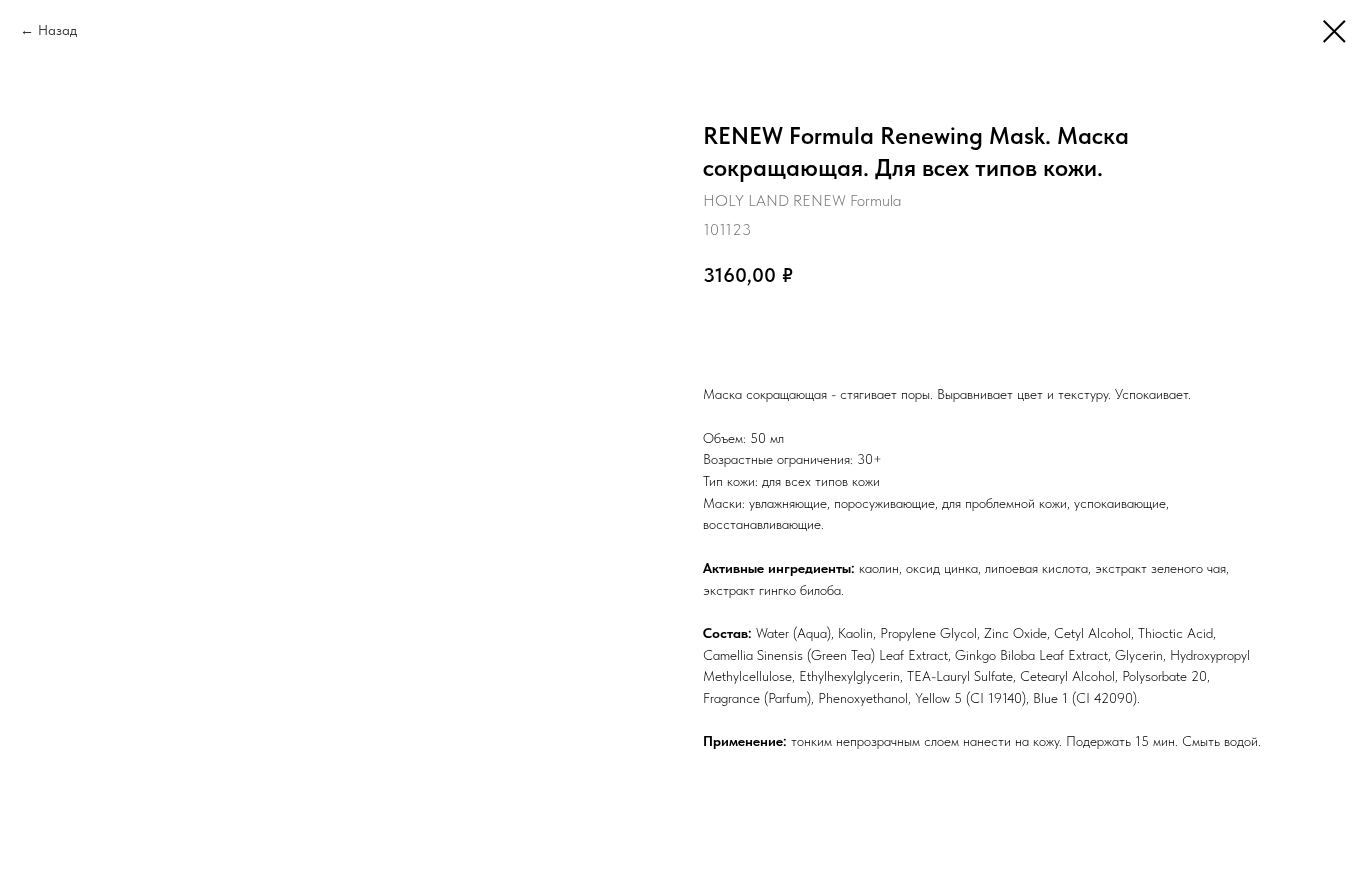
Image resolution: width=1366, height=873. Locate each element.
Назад (57, 30)
